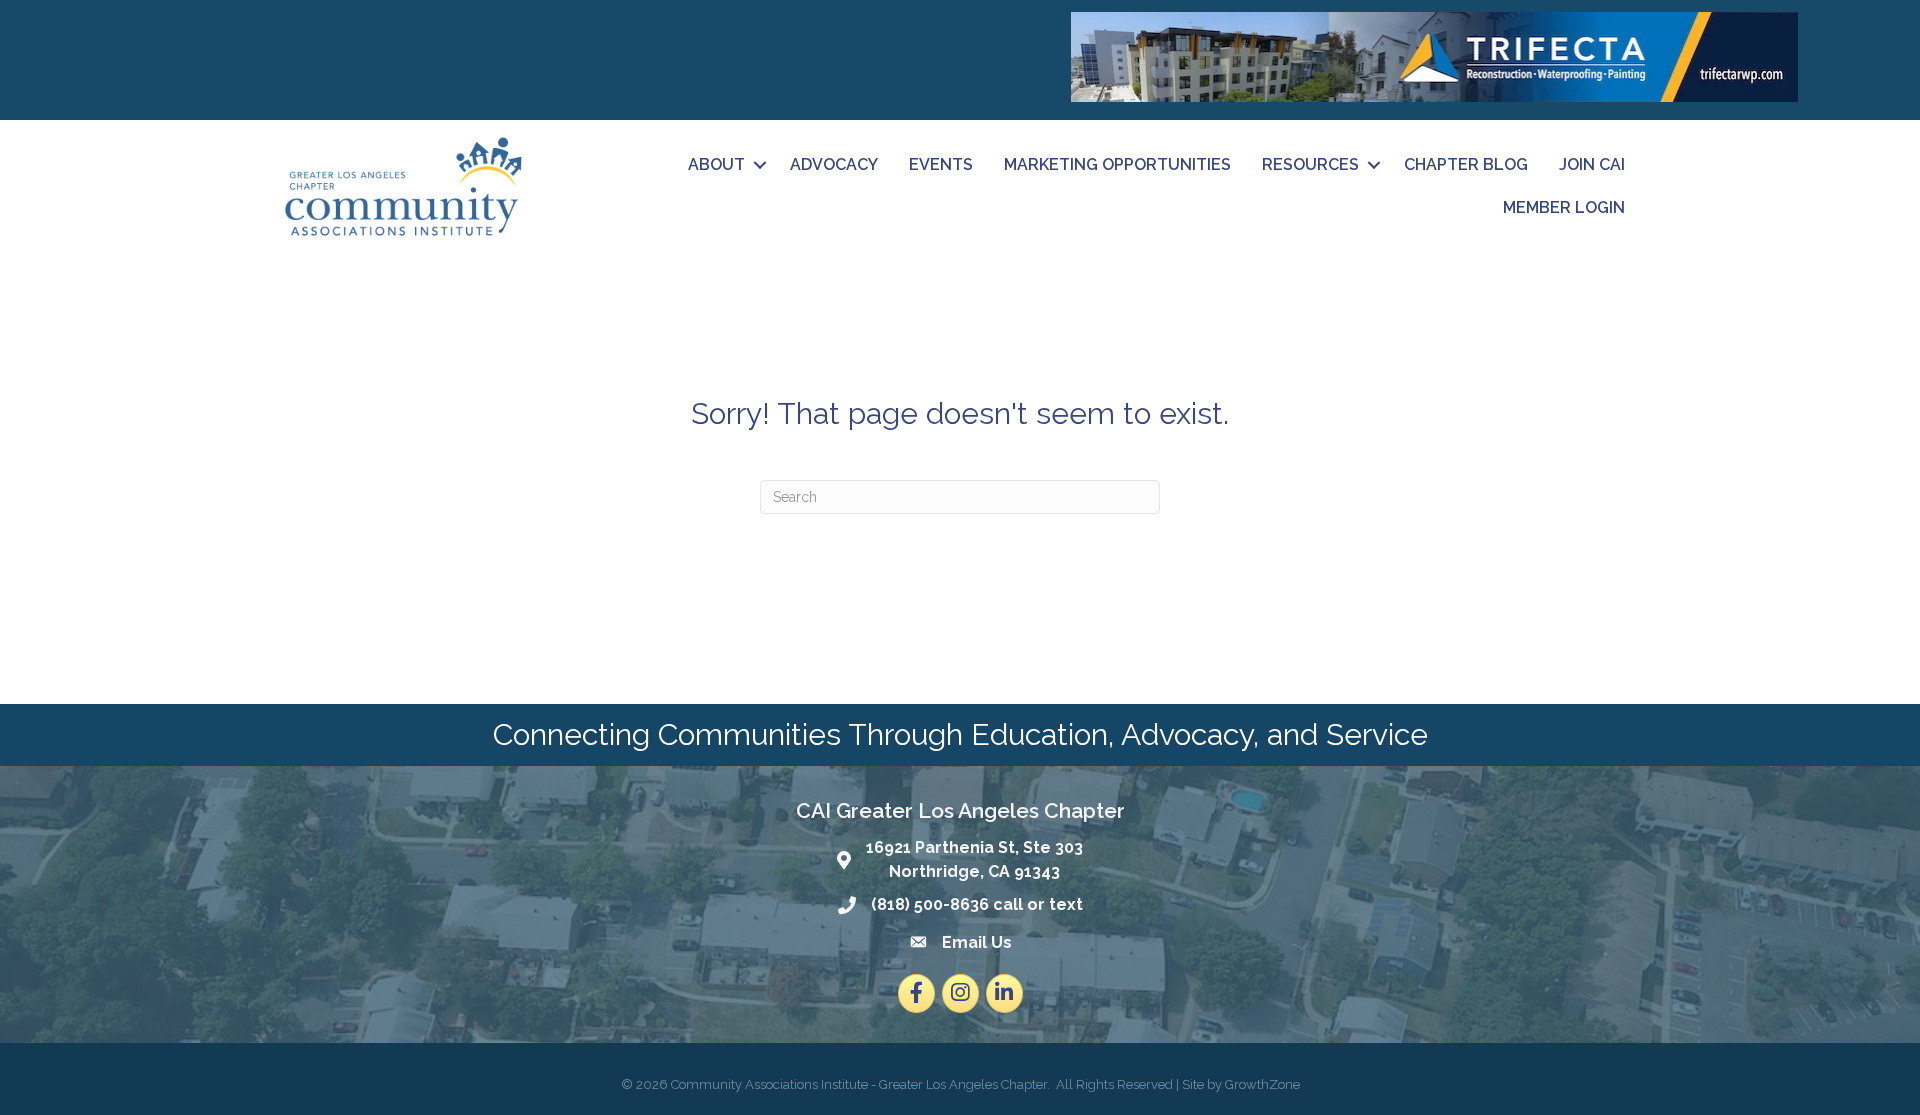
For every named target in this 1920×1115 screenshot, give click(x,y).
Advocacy (834, 164)
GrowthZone (1262, 1084)
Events (941, 164)
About (716, 164)
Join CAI (1592, 164)
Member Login (1564, 207)
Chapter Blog (1466, 164)
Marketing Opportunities (1117, 164)
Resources (1310, 164)
